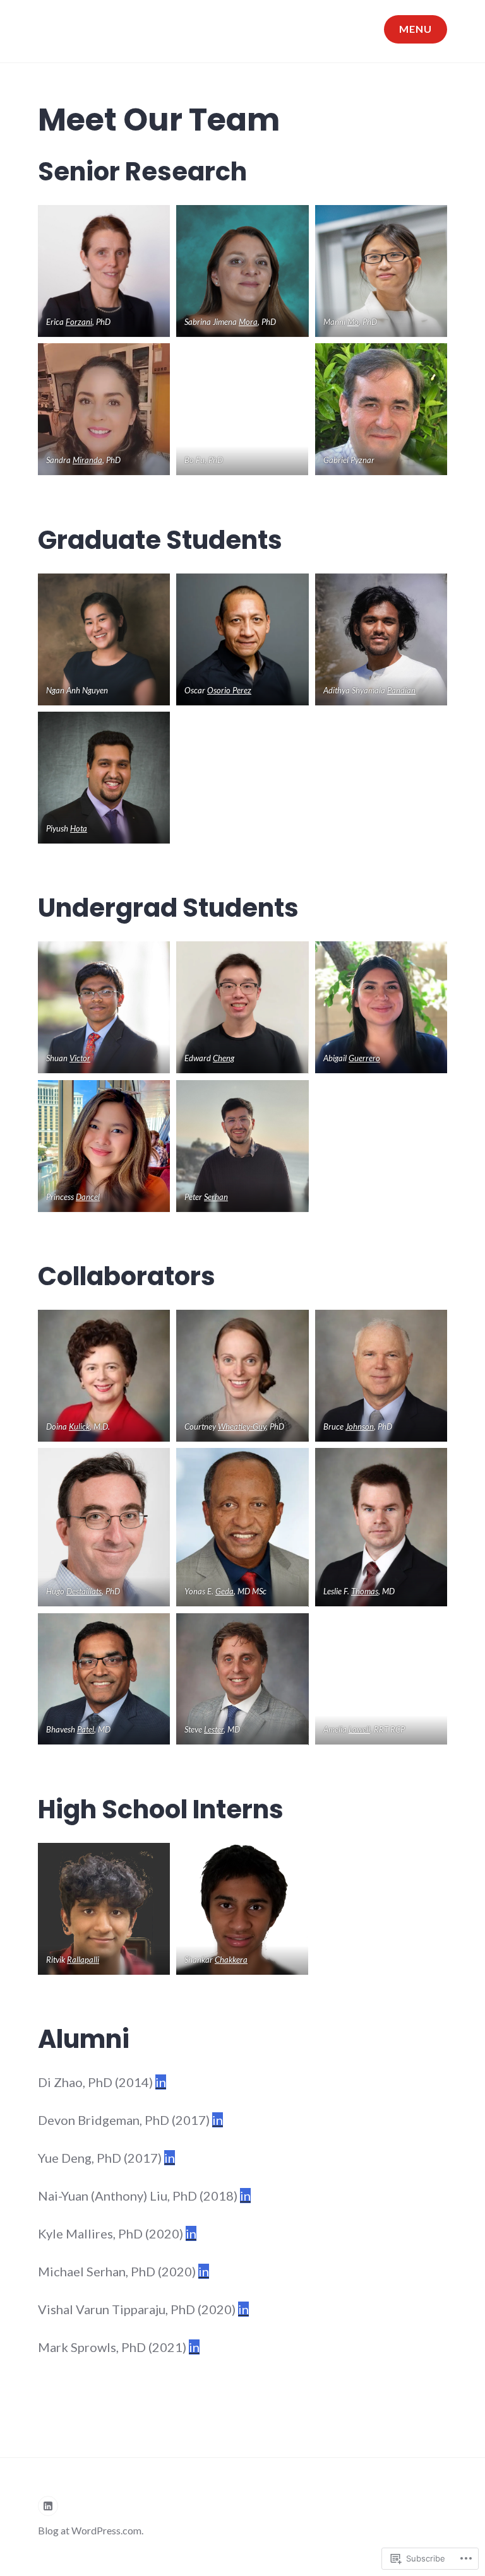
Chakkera (231, 1960)
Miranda (87, 460)
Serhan (216, 1197)
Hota (79, 828)
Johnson (360, 1426)
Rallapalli (83, 1960)
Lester (214, 1729)
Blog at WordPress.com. (91, 2530)
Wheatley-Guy (242, 1426)
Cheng (224, 1058)
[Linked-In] (48, 2506)
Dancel (88, 1197)
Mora (248, 322)
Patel (86, 1729)
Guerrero (364, 1058)
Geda (225, 1591)
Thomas (365, 1591)
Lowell (359, 1729)
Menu (416, 29)
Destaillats (84, 1591)
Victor (80, 1058)
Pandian (401, 690)
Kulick (79, 1426)
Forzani (79, 322)
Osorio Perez (229, 690)
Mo (353, 322)
